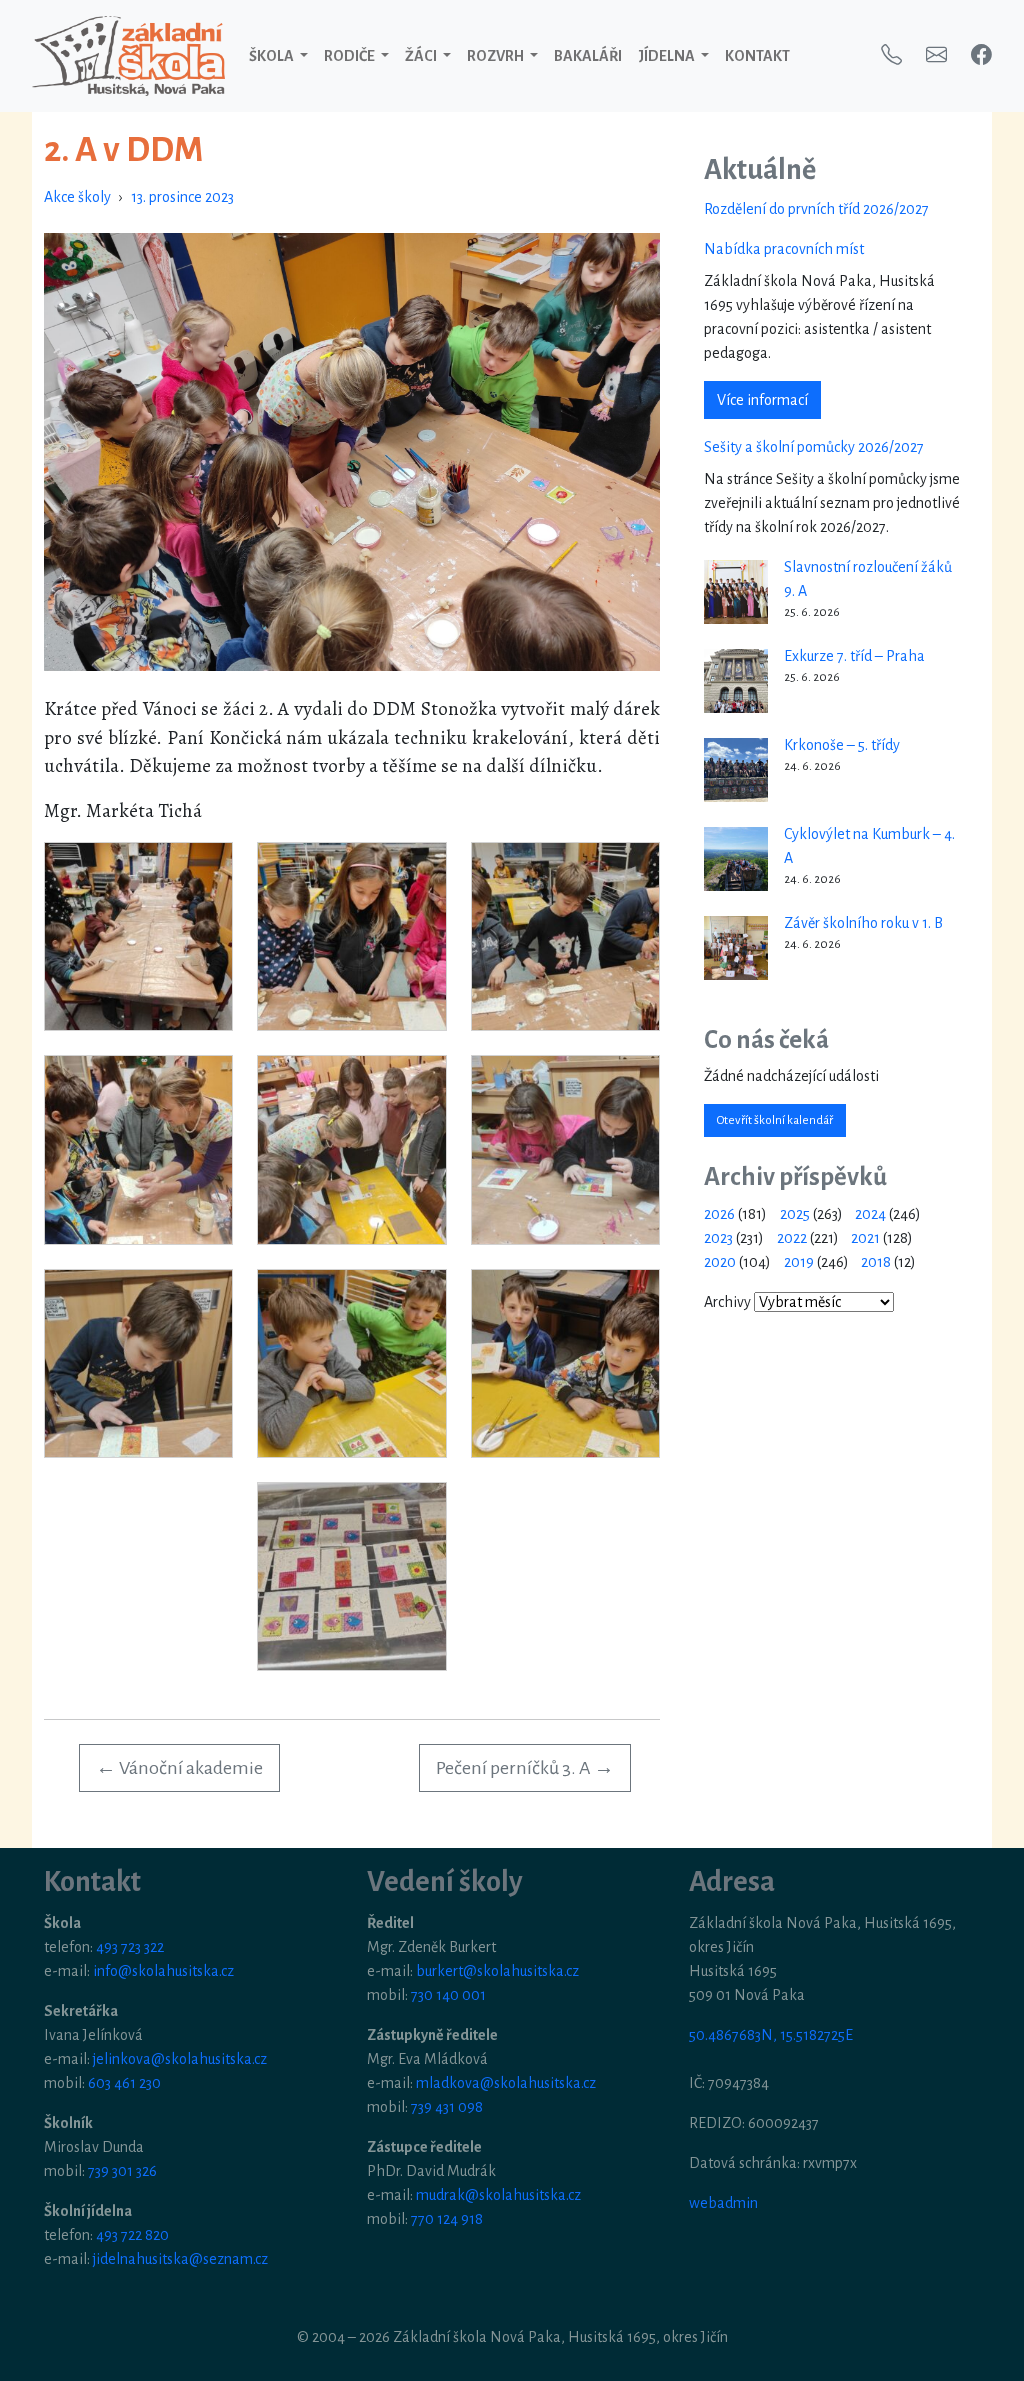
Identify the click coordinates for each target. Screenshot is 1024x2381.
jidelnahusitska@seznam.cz (180, 2259)
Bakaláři (588, 56)
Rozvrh (496, 56)
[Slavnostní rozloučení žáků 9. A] (736, 592)
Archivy (727, 1302)
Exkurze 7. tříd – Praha (854, 656)
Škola (272, 56)
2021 (865, 1238)
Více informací (762, 400)
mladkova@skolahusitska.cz (506, 2083)
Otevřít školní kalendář (775, 1120)
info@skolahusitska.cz (163, 1971)
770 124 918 (447, 2219)
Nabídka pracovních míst (784, 249)
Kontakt (757, 56)
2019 (799, 1262)
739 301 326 (122, 2171)
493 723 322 (130, 1947)
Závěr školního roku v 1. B (863, 923)
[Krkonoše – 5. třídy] (736, 770)
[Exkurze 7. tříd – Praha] (736, 681)
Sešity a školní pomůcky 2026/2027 (814, 447)
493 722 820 (132, 2235)
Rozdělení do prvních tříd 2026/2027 (816, 209)
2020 (720, 1262)
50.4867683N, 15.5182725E (771, 2035)
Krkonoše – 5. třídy (842, 745)
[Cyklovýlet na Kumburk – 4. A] (736, 859)
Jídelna (667, 56)
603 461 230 (124, 2083)
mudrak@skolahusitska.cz (498, 2195)
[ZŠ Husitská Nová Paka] (128, 56)
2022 (792, 1238)
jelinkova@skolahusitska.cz (180, 2059)
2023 (718, 1238)
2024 (870, 1214)
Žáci (422, 56)
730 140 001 (448, 1995)
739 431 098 (447, 2107)
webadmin (723, 2203)
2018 (876, 1262)
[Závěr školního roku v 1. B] (736, 948)
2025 (795, 1214)
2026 (719, 1214)
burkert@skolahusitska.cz (497, 1971)
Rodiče (350, 56)
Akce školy (77, 197)
